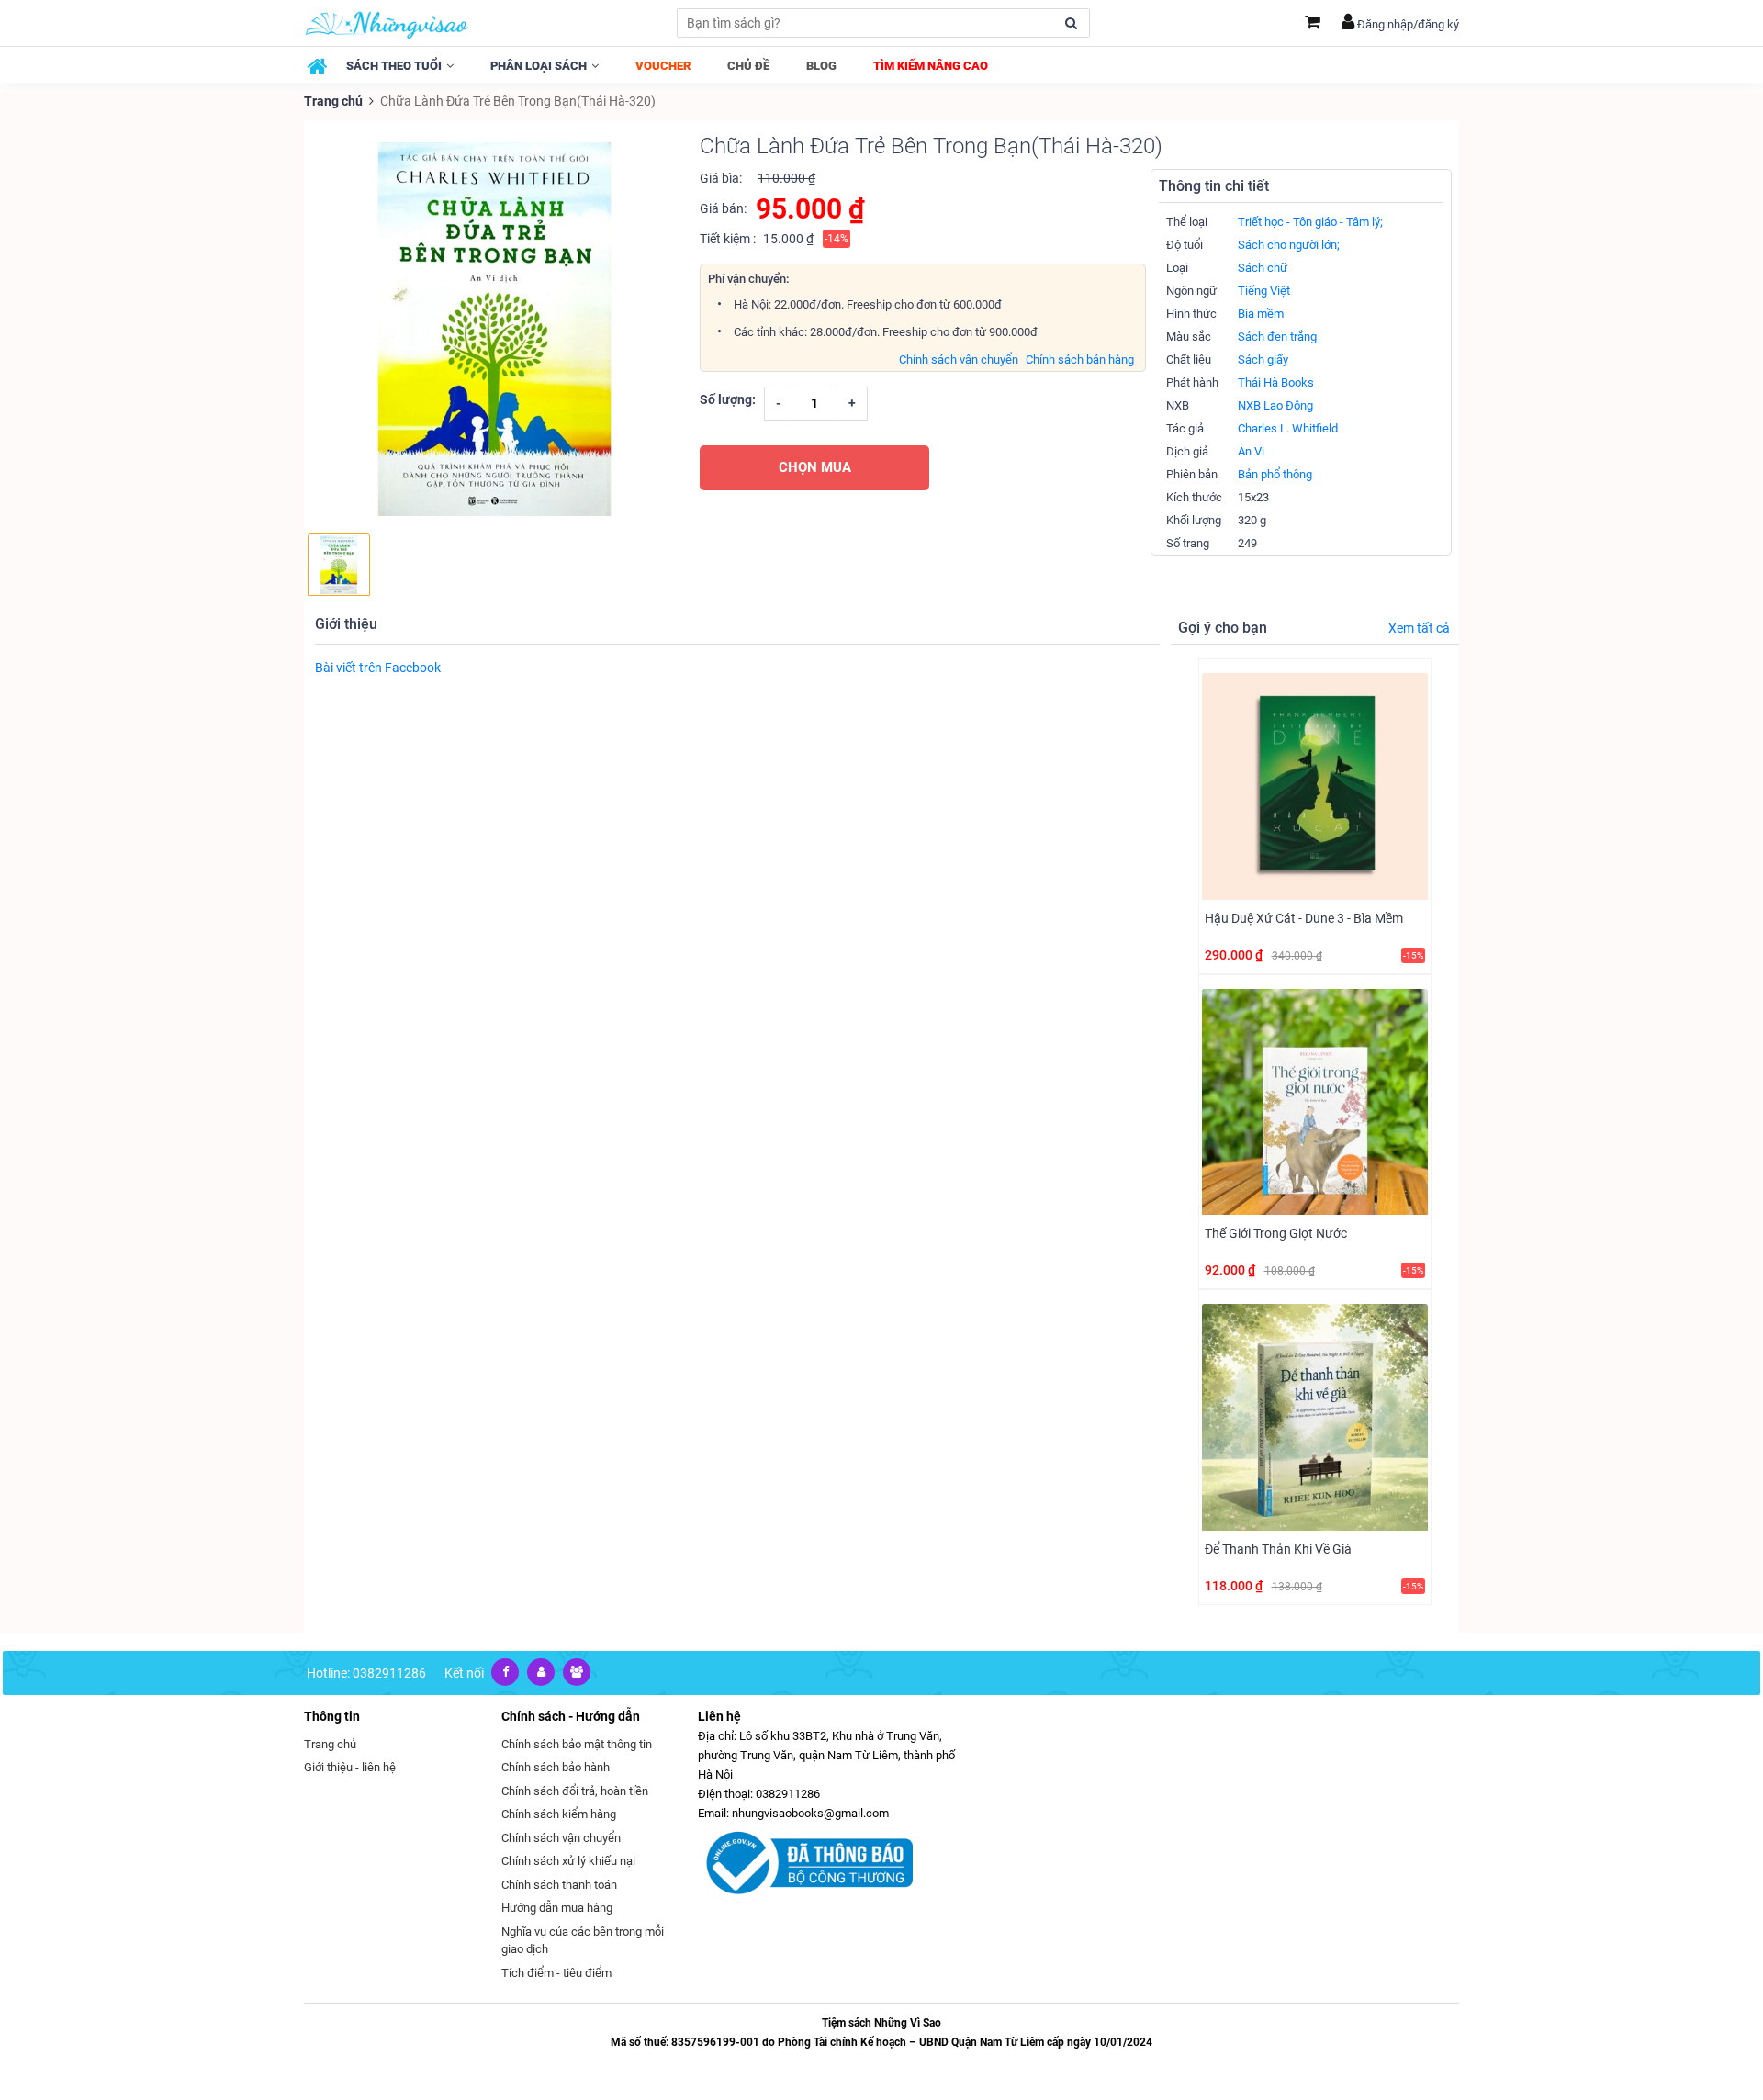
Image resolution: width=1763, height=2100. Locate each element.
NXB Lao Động (1275, 405)
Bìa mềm (1261, 314)
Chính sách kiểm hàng (559, 1814)
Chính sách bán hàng (1080, 359)
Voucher (663, 66)
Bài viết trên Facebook (378, 668)
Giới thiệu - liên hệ (350, 1767)
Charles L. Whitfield (1288, 428)
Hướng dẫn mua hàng (557, 1908)
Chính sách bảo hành (556, 1767)
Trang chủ (333, 101)
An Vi (1251, 451)
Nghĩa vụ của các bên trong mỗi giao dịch (583, 1941)
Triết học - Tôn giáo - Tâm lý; (1310, 222)
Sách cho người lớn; (1289, 245)
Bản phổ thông (1275, 474)
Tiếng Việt (1264, 291)
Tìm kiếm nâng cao (931, 66)
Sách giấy (1263, 359)
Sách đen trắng (1277, 337)
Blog (821, 66)
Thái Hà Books (1276, 382)
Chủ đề (748, 66)
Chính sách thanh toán (559, 1885)
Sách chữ (1263, 268)
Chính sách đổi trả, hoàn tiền (575, 1791)
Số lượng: (728, 399)
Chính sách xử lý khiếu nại (568, 1861)
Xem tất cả (1419, 628)
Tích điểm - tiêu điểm (556, 1973)
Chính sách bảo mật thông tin (577, 1744)
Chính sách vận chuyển (959, 359)
